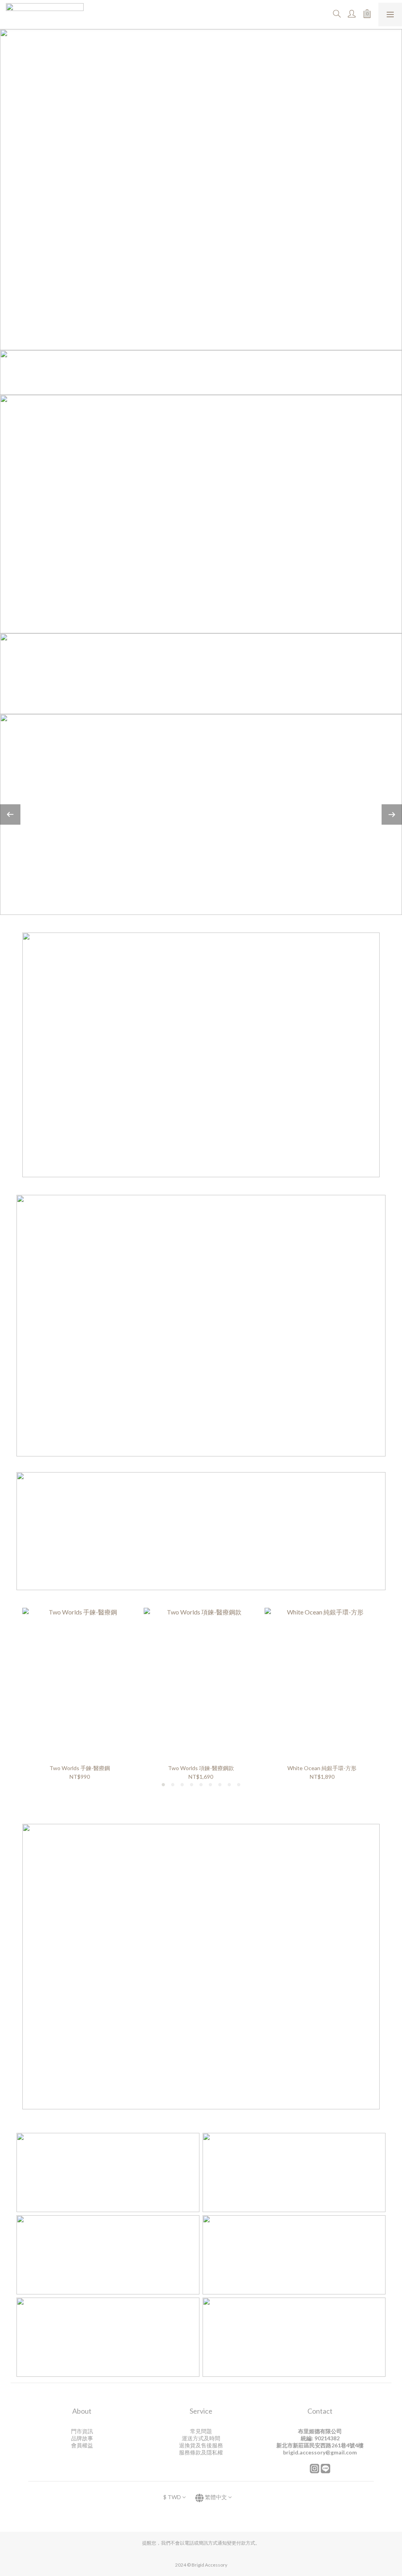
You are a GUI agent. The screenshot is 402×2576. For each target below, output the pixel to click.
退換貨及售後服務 (201, 2445)
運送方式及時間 (201, 2438)
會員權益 (82, 2445)
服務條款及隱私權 (201, 2452)
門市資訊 (82, 2431)
